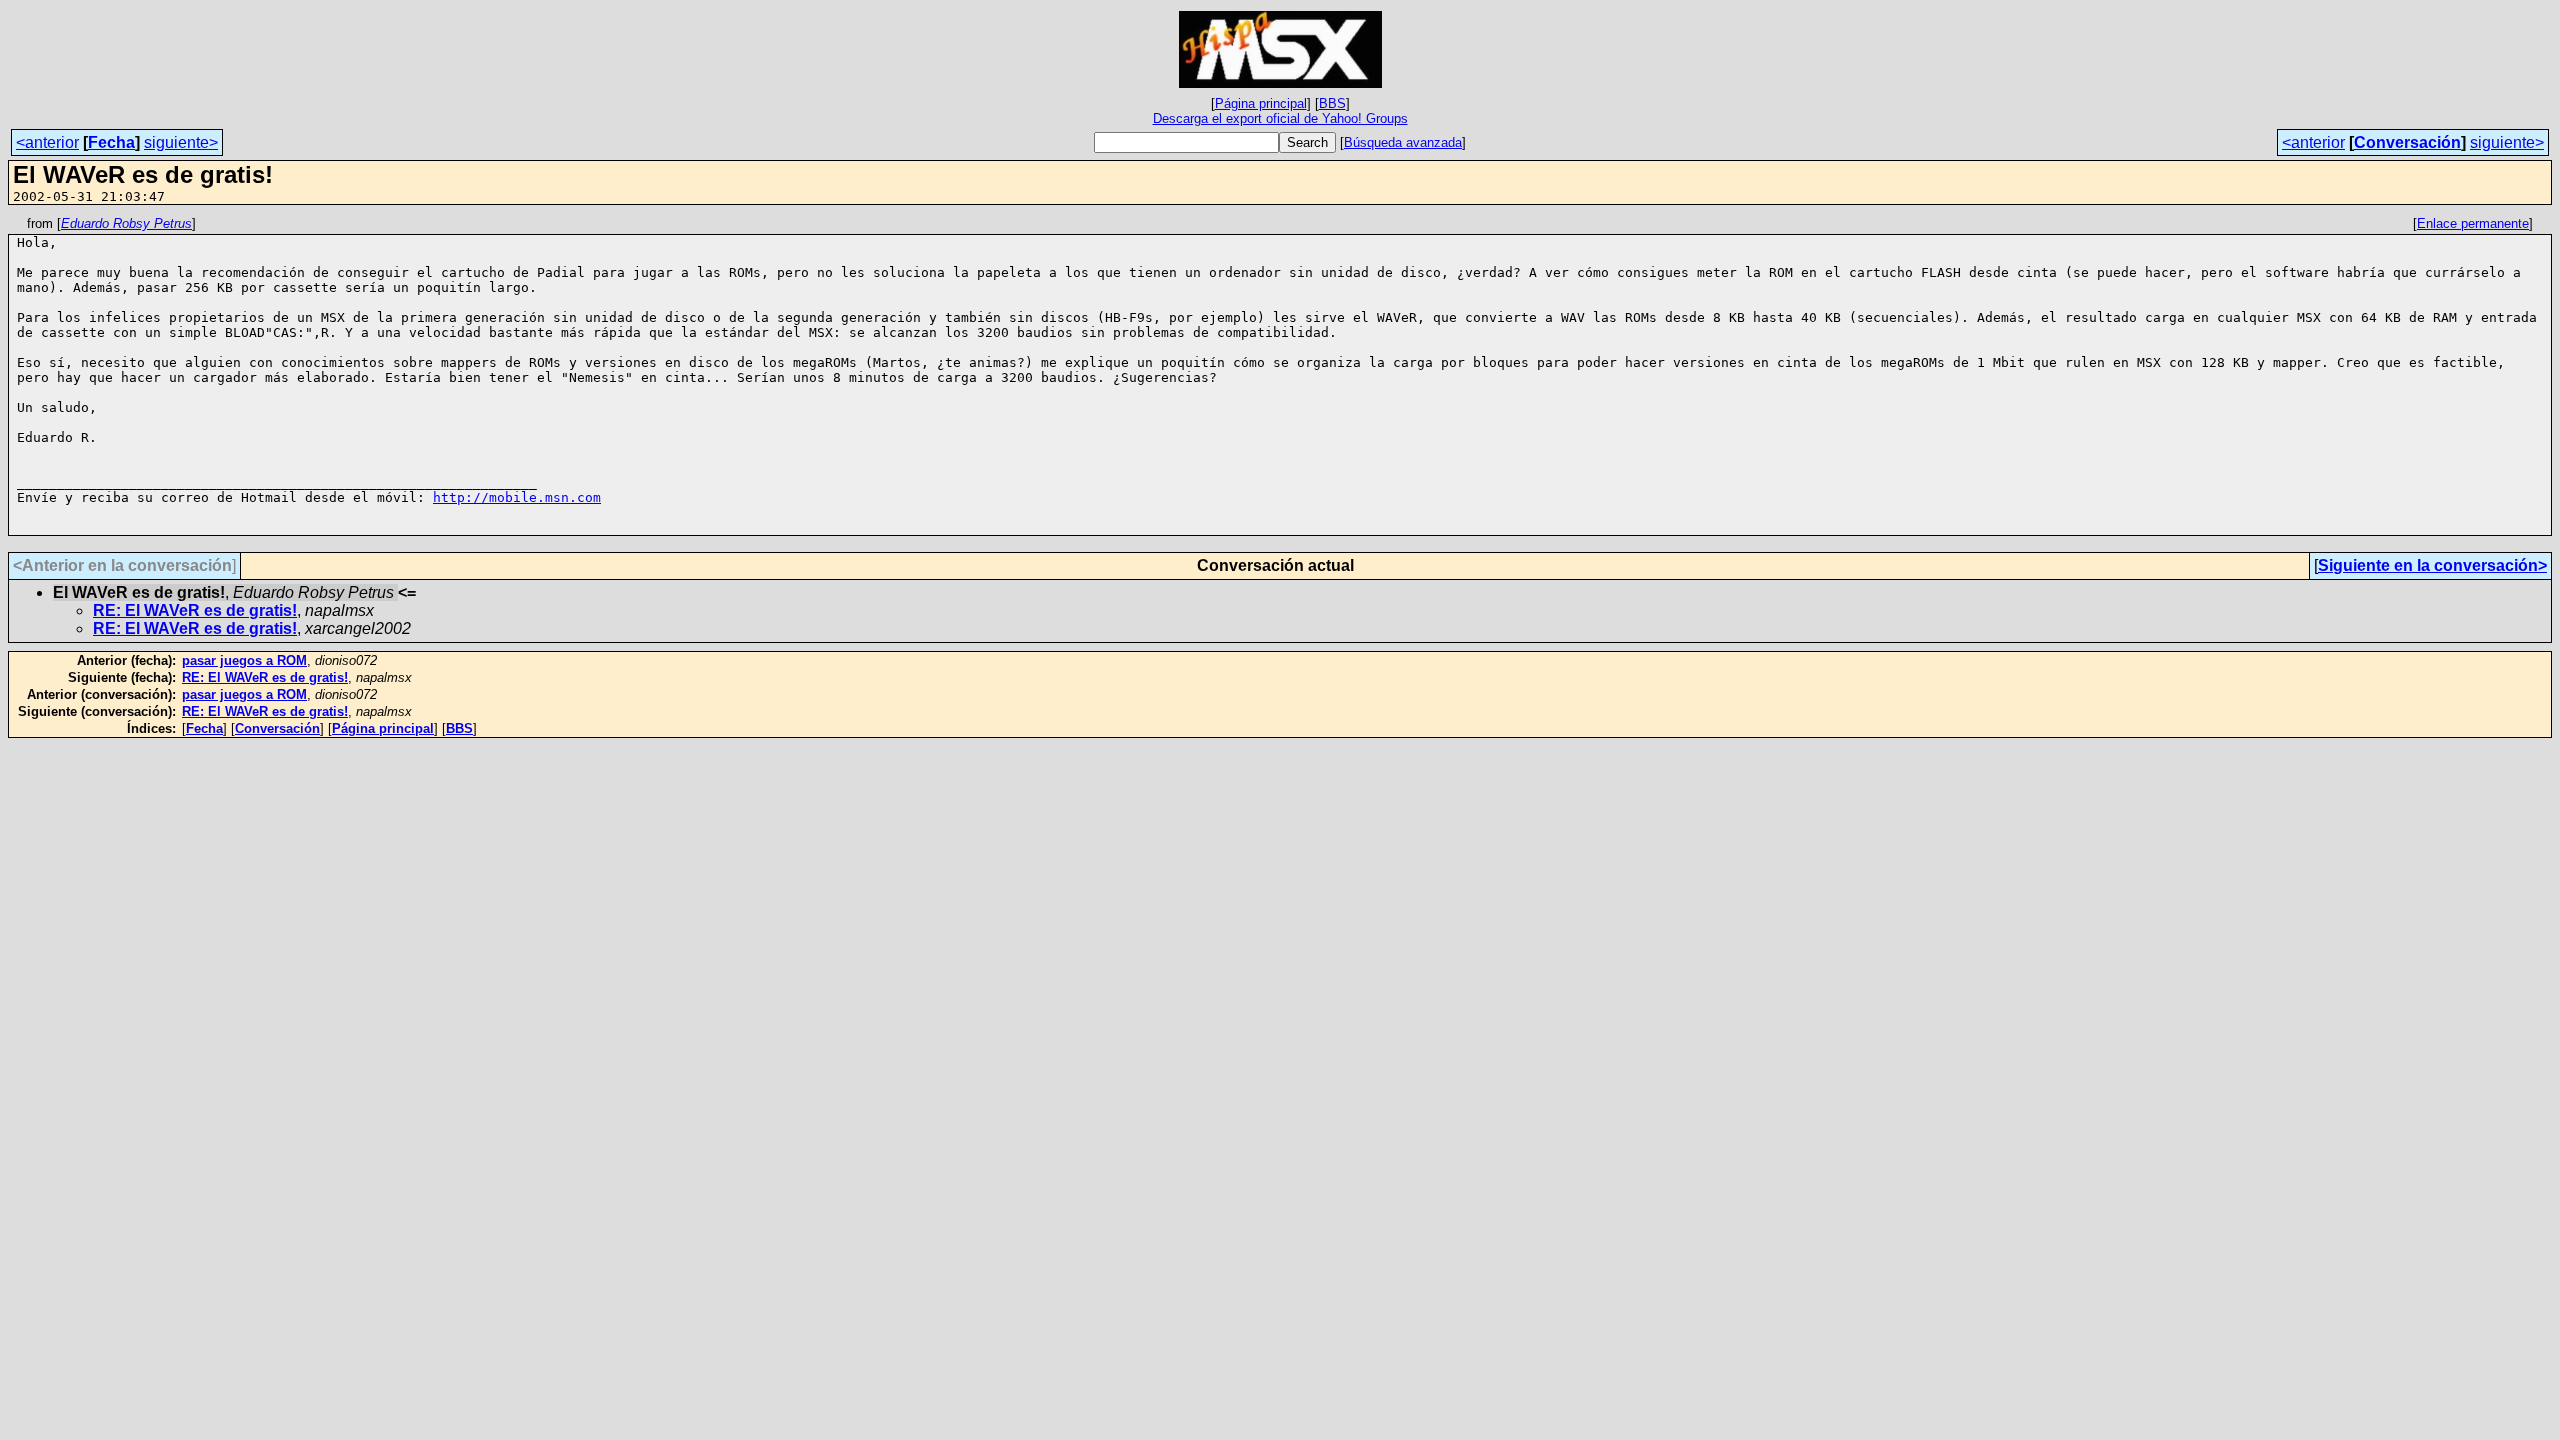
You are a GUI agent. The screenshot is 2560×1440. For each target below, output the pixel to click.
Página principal (1261, 103)
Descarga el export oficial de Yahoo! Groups (1280, 118)
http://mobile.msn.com (517, 497)
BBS (1332, 103)
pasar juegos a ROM (244, 660)
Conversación (2407, 142)
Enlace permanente (2473, 223)
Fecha (111, 142)
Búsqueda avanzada (1403, 142)
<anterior (47, 142)
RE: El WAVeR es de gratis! (195, 610)
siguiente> (181, 142)
